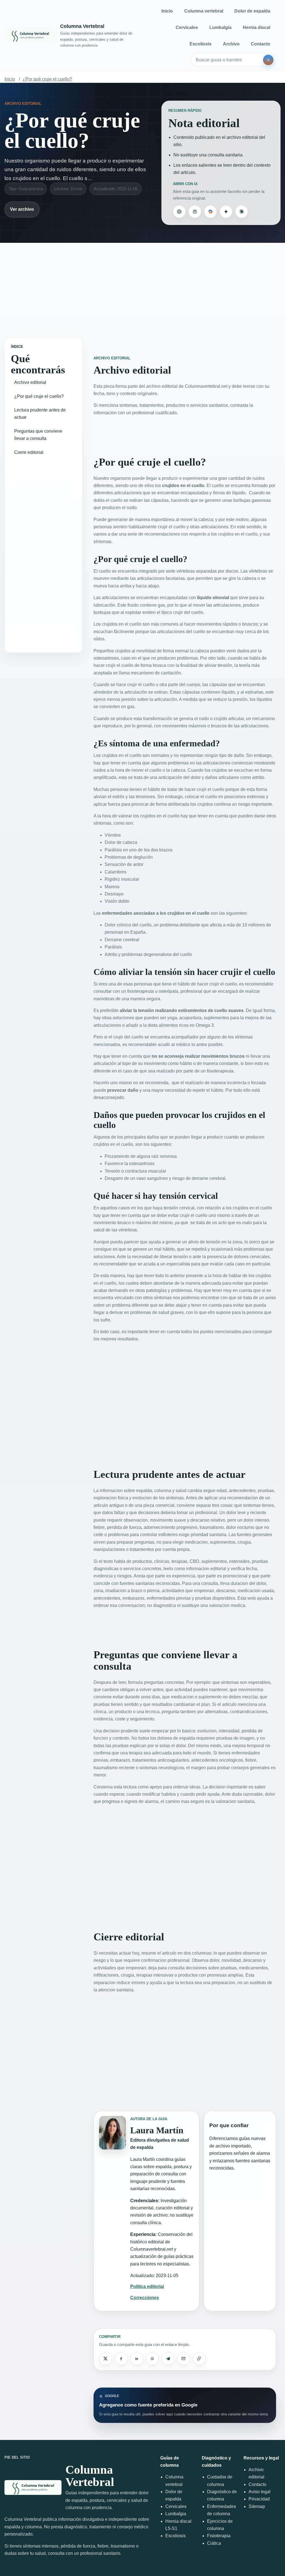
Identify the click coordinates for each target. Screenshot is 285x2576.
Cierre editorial (29, 452)
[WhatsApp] (152, 2359)
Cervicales (187, 27)
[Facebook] (121, 2359)
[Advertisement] (142, 286)
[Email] (183, 2359)
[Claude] (242, 212)
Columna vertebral (204, 11)
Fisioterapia (219, 2536)
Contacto (261, 44)
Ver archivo (22, 209)
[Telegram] (168, 2359)
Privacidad (259, 2499)
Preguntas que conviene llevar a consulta (38, 435)
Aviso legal (260, 2492)
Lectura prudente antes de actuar (40, 414)
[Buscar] (268, 60)
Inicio (167, 11)
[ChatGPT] (179, 212)
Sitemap (257, 2506)
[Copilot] (210, 212)
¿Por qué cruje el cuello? (47, 79)
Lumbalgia (220, 27)
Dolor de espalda (252, 11)
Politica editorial (147, 2286)
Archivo (231, 44)
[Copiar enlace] (199, 2359)
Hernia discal (256, 27)
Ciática (214, 2543)
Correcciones (145, 2298)
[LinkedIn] (137, 2359)
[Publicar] (105, 2359)
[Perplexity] (195, 212)
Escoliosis (201, 44)
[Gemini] (226, 212)
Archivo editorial (30, 382)
